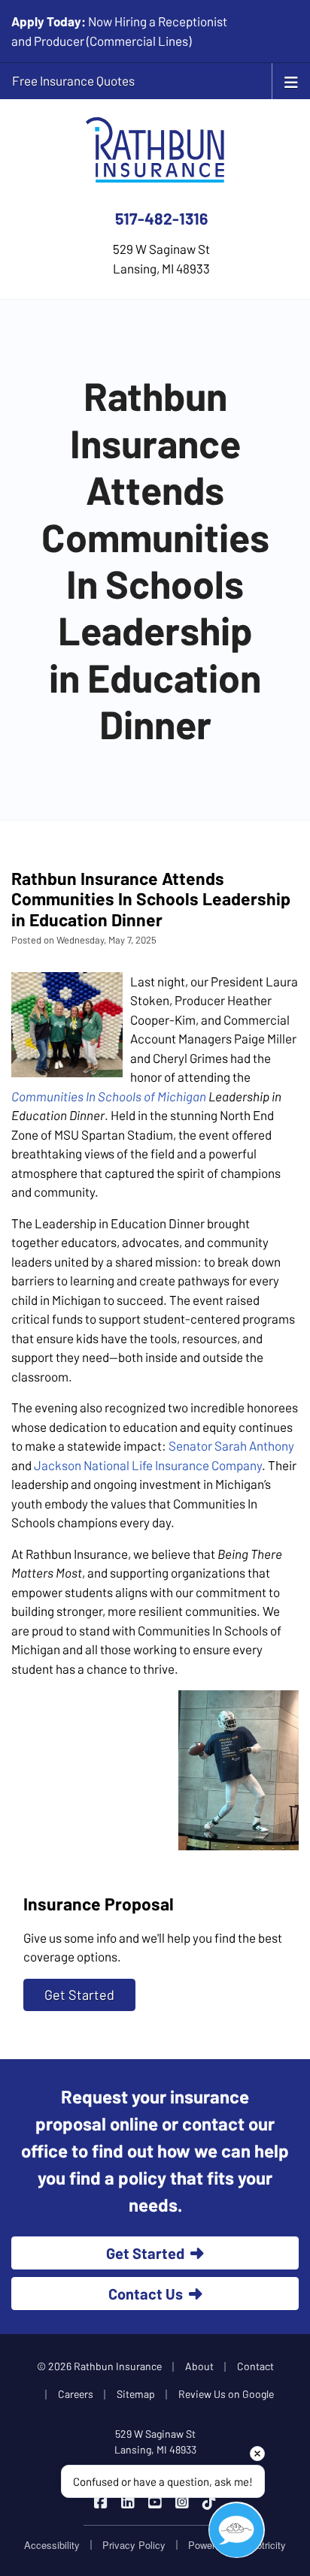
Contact (255, 2366)
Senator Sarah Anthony (231, 1445)
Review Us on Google (226, 2394)
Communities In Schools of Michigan (109, 1096)
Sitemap (136, 2394)
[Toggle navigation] (291, 81)
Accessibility (52, 2545)
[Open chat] (237, 2530)
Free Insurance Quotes (73, 80)
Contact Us (146, 2294)
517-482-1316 (161, 218)
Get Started (79, 1995)
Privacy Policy (134, 2545)
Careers (76, 2394)
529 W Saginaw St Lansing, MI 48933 (155, 2442)
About (199, 2366)
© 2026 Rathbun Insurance (99, 2366)
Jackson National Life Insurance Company (148, 1465)
